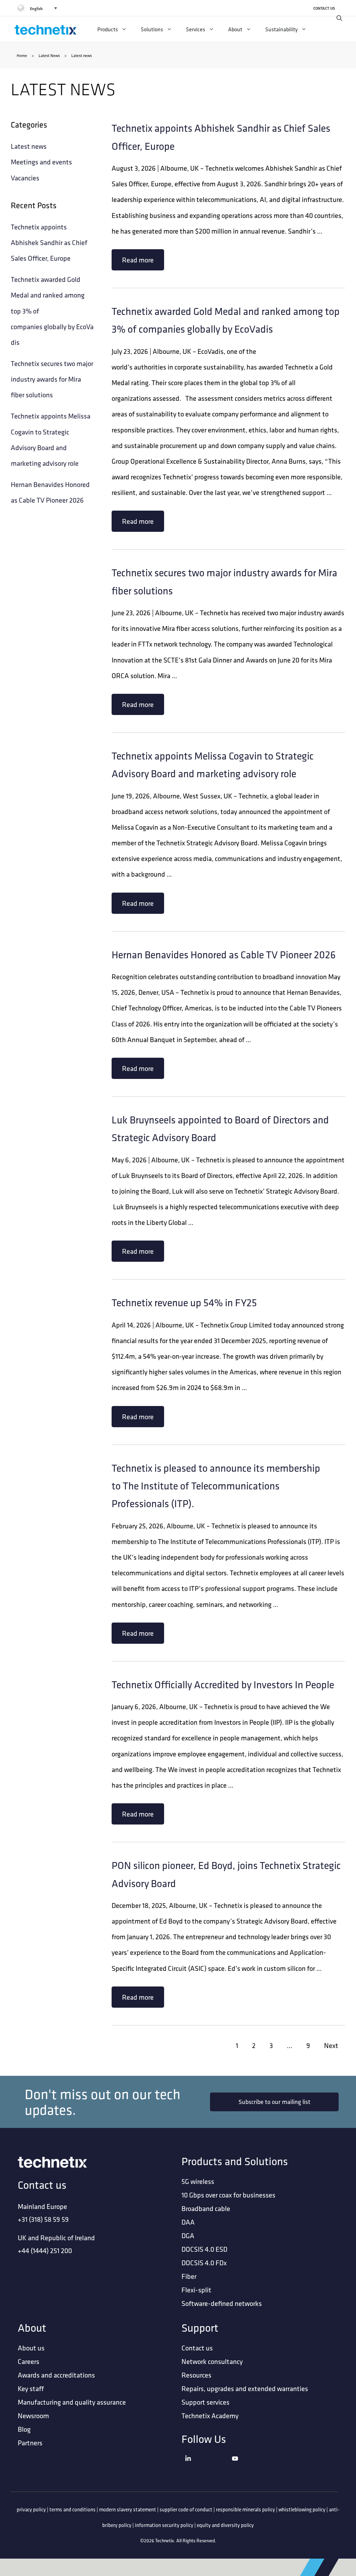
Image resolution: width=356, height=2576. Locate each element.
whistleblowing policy (302, 2509)
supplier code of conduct (186, 2509)
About (235, 29)
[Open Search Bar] (339, 18)
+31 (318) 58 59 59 (43, 2219)
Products (108, 29)
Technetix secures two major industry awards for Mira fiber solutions (52, 379)
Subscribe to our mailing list (274, 2102)
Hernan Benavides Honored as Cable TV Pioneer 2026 (224, 954)
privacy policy (31, 2509)
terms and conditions (72, 2509)
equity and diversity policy (225, 2525)
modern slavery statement (128, 2509)
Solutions (152, 29)
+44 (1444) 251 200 (45, 2250)
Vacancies (25, 178)
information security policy (164, 2525)
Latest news (29, 146)
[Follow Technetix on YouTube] (254, 2467)
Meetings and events (41, 162)
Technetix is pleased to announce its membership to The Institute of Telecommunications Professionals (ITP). (216, 1486)
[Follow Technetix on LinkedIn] (207, 2467)
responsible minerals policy (245, 2509)
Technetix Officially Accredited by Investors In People (223, 1684)
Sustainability (281, 29)
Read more (138, 260)
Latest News (49, 55)
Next (331, 2045)
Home (22, 55)
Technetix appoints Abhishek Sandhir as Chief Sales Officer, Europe (49, 242)
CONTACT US (324, 8)
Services (196, 29)
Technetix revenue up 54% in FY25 (184, 1302)
